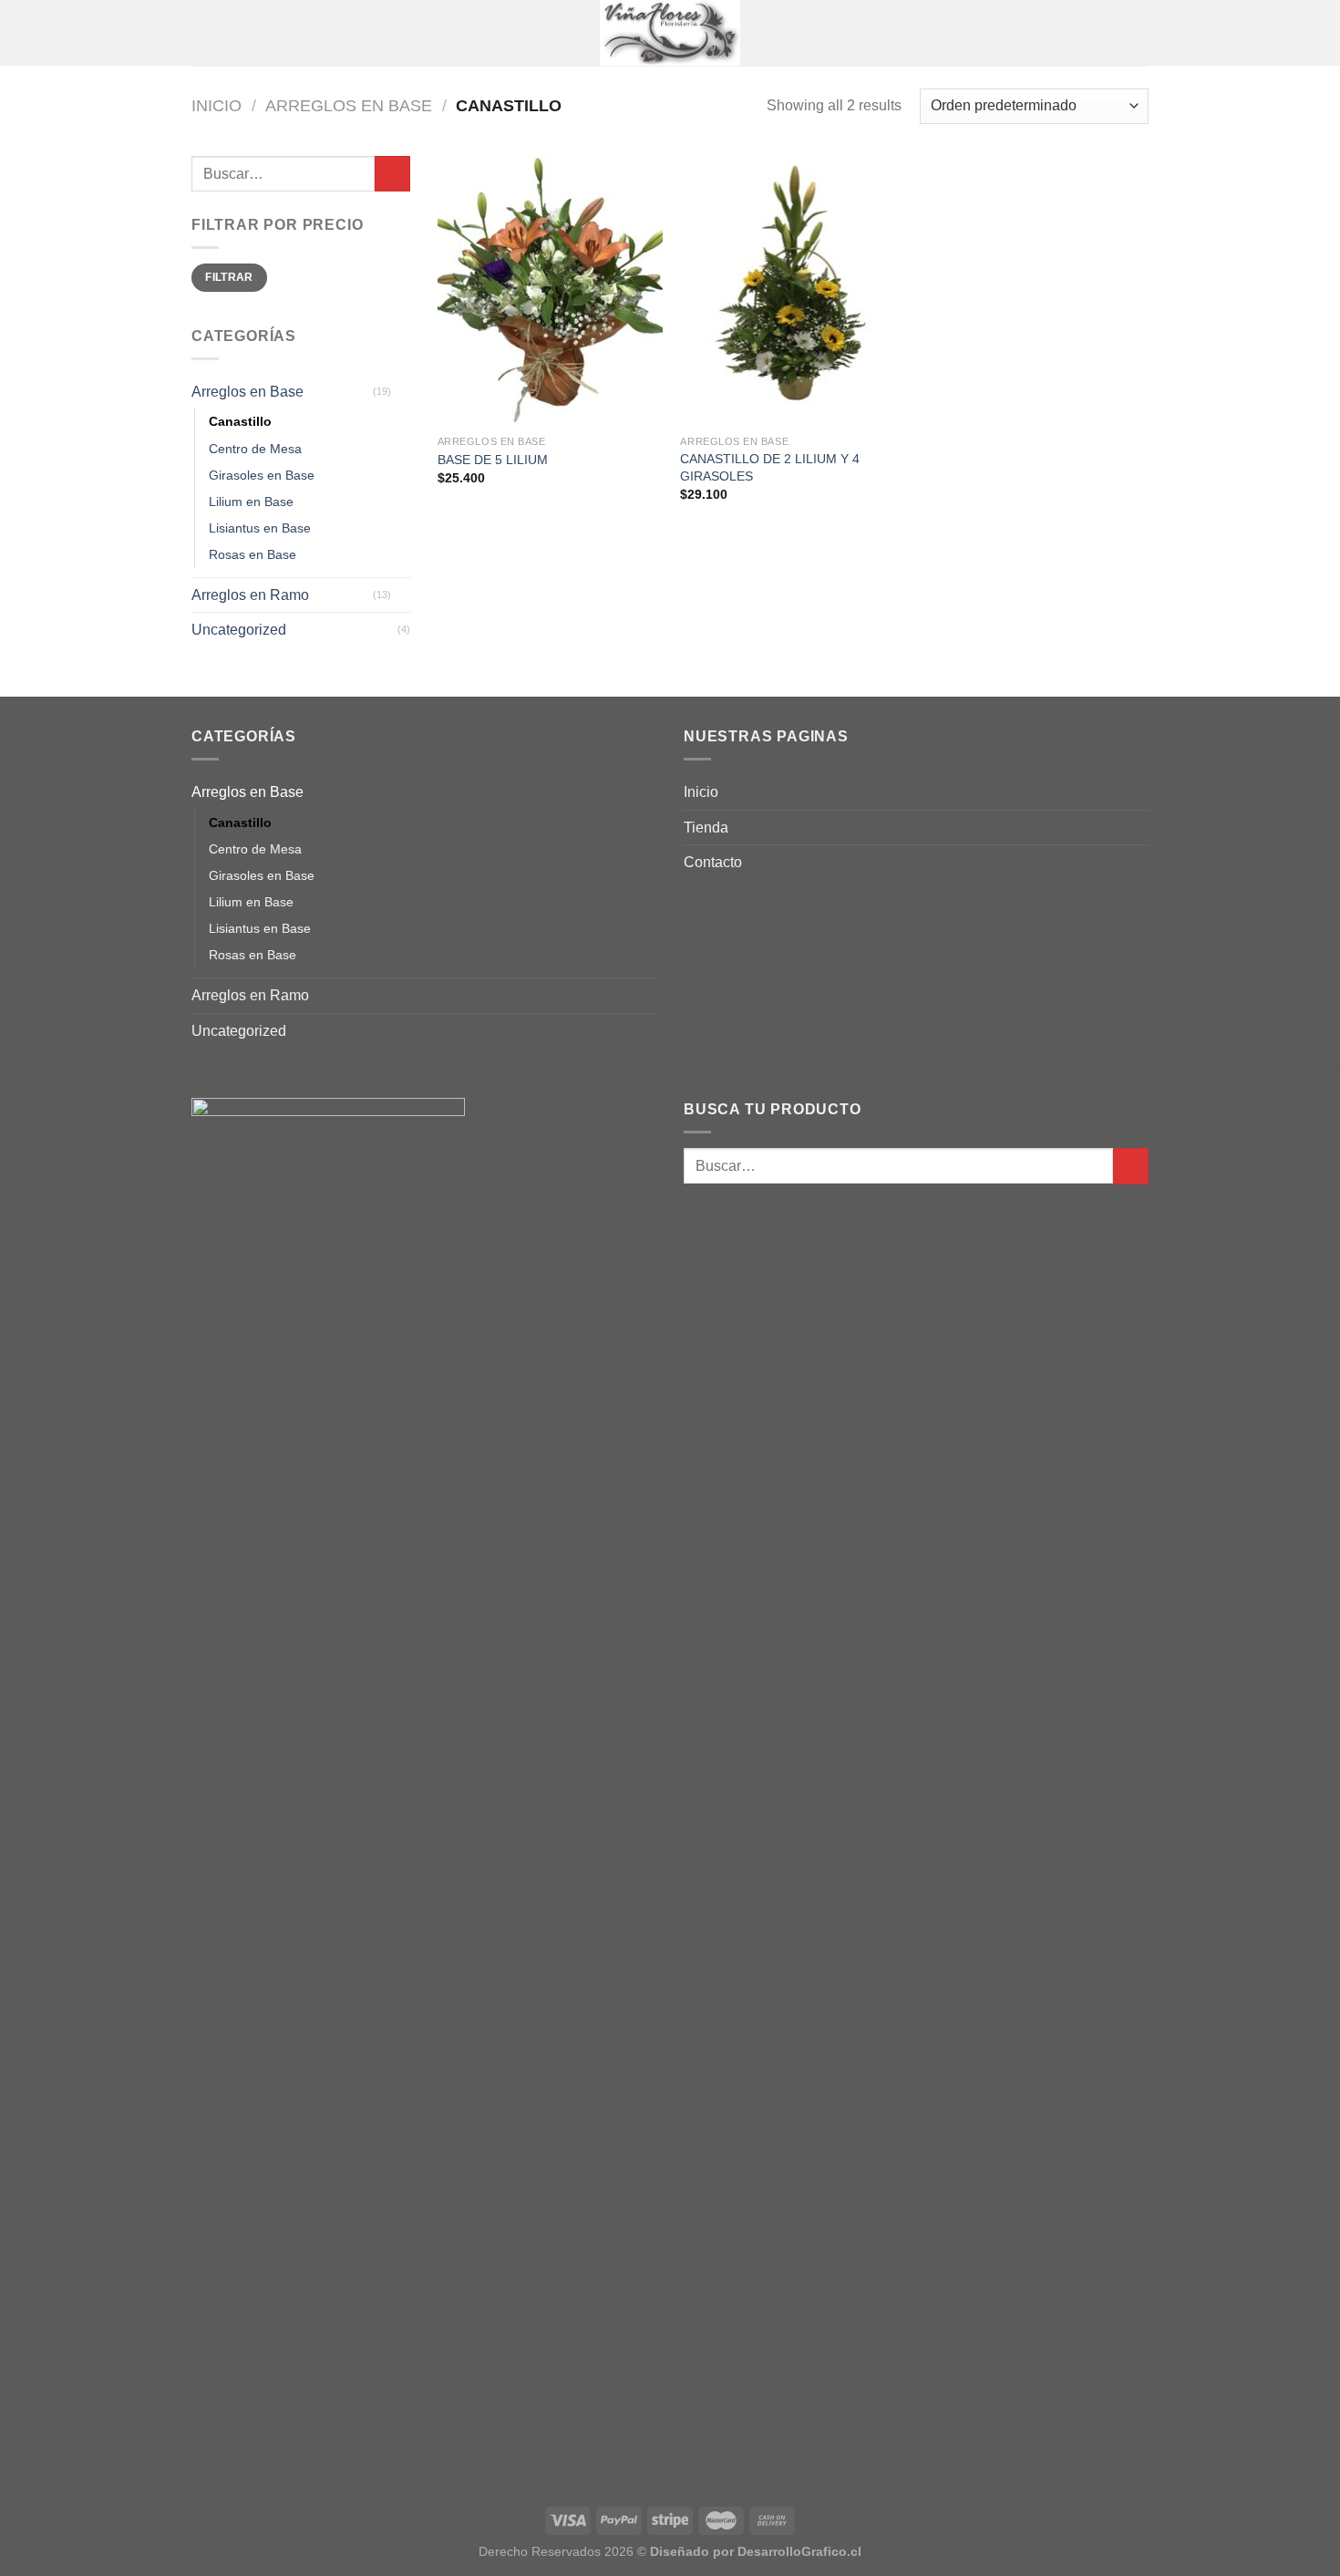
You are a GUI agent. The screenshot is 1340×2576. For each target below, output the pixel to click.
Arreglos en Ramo (250, 595)
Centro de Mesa (255, 449)
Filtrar (229, 277)
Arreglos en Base (349, 105)
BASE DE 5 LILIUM (493, 460)
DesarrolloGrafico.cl (799, 2551)
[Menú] (202, 32)
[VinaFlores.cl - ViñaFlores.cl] (670, 33)
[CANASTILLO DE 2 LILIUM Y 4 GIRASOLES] (793, 291)
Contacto (713, 862)
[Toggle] (403, 392)
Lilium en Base (251, 502)
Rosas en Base (253, 554)
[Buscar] (1142, 33)
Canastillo (240, 421)
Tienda (706, 828)
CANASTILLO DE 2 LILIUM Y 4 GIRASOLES (770, 467)
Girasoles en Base (262, 475)
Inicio (216, 105)
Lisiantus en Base (260, 528)
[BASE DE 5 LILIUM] (550, 291)
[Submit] (392, 174)
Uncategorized (239, 630)
